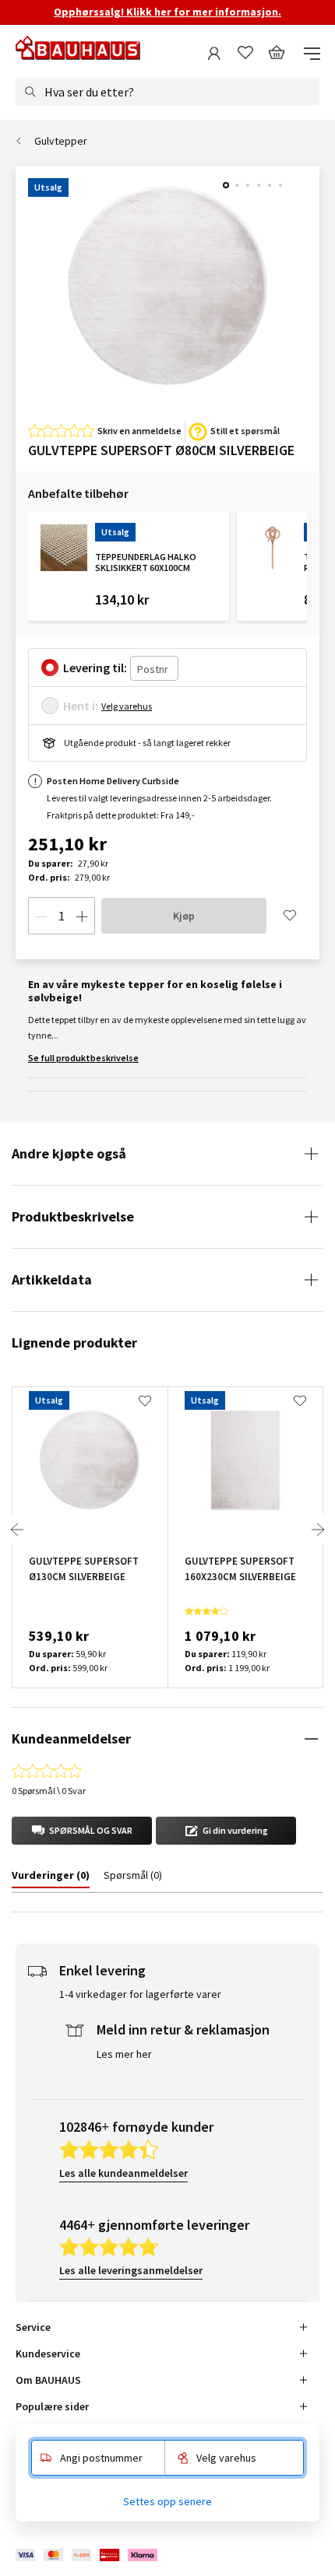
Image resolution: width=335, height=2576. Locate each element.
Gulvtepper (61, 141)
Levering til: (95, 668)
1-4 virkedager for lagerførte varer (140, 1994)
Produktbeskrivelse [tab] (73, 1216)
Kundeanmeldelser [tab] (71, 1738)
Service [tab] (33, 2327)
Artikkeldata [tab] (52, 1279)
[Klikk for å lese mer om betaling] (88, 2555)
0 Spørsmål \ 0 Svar (49, 1791)
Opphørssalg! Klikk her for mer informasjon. (167, 12)
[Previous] (17, 1530)
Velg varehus (127, 706)
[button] (82, 1831)
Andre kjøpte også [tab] (69, 1153)
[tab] (51, 1878)
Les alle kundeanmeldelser (123, 2173)
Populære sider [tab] (52, 2406)
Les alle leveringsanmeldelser (131, 2270)
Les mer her (124, 2054)
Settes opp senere (167, 2501)
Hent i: (81, 706)
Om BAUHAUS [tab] (48, 2380)
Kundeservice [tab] (48, 2353)
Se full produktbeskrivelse (83, 1058)
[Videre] (318, 1530)
